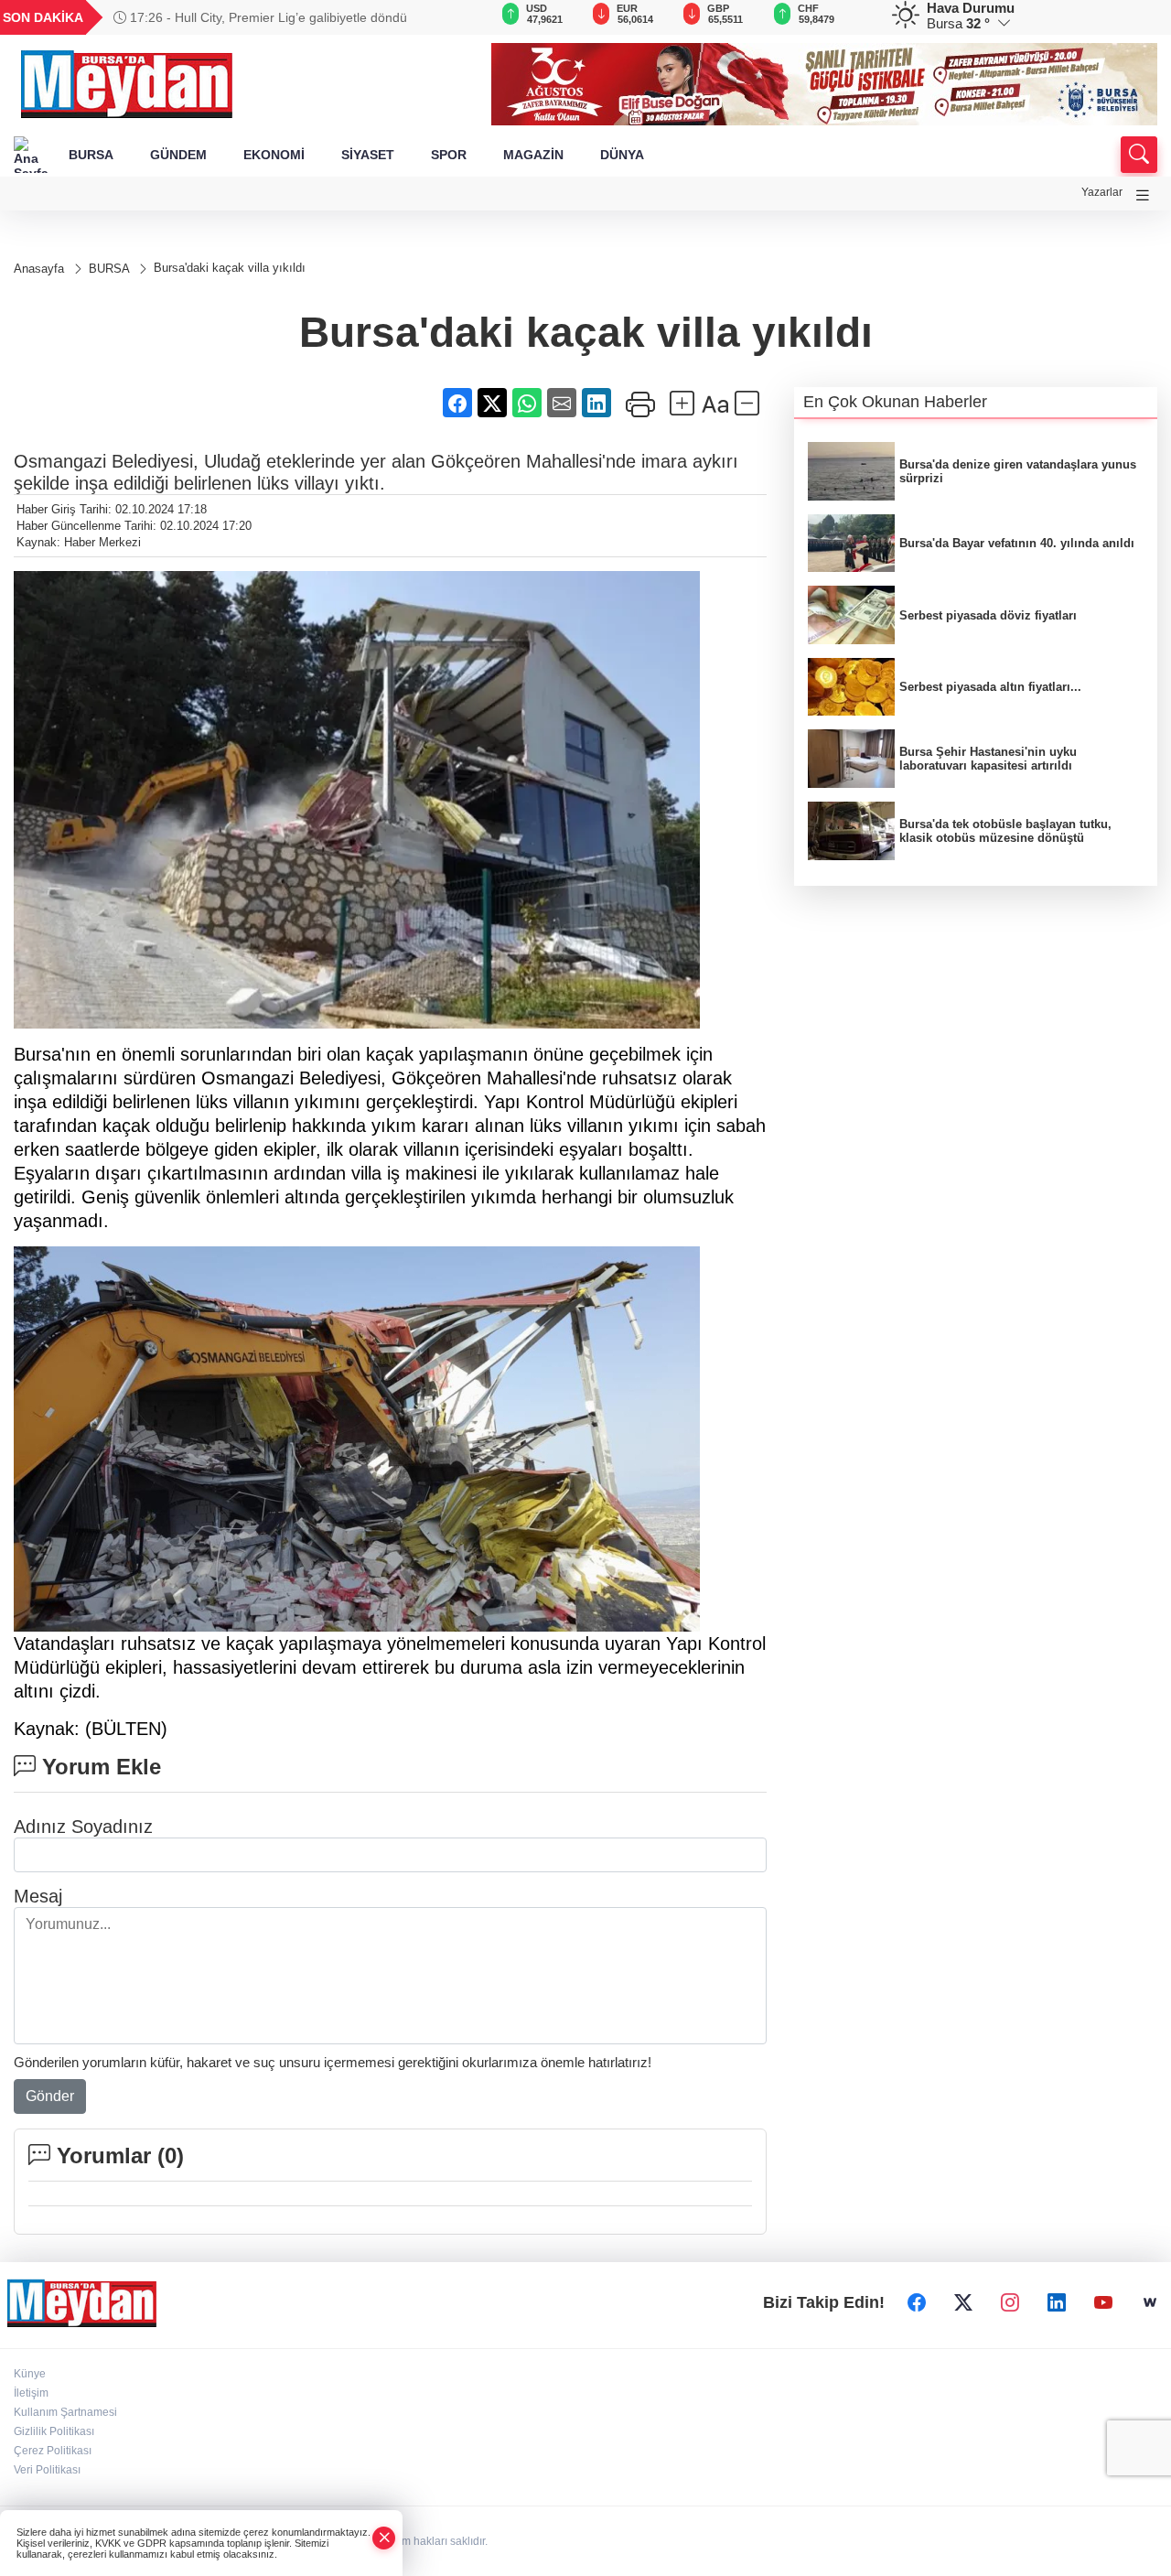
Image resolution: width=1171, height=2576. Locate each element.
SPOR (449, 155)
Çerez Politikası (53, 2451)
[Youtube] (1103, 2302)
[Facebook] (917, 2302)
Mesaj (38, 1896)
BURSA (91, 155)
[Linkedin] (1057, 2302)
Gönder (50, 2096)
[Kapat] (384, 2538)
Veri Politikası (47, 2470)
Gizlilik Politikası (54, 2431)
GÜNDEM (178, 155)
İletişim (31, 2393)
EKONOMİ (274, 155)
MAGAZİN (533, 155)
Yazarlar (1102, 192)
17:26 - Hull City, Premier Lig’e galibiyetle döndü (267, 17)
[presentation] (452, 17)
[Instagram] (1010, 2302)
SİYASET (368, 155)
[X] (963, 2302)
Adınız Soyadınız (83, 1827)
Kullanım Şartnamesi (65, 2412)
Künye (30, 2374)
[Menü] (1143, 195)
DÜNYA (622, 155)
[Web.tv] (1150, 2302)
